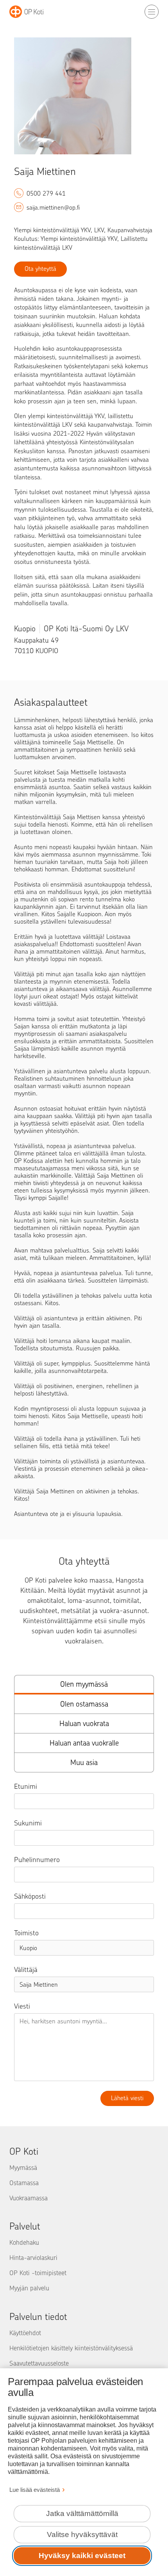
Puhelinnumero (37, 1860)
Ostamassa (24, 2183)
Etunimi (26, 1786)
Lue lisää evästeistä (35, 2490)
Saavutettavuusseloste (39, 2363)
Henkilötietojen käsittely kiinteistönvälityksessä (71, 2348)
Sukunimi (28, 1823)
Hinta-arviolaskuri (33, 2258)
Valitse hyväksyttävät (82, 2534)
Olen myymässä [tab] (84, 1684)
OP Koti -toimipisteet (38, 2273)
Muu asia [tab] (84, 1762)
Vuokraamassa (29, 2198)
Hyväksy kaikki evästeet (82, 2556)
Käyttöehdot (25, 2333)
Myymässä (23, 2168)
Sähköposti (30, 1896)
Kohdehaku (24, 2242)
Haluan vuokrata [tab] (84, 1724)
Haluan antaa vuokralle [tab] (84, 1743)
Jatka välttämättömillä (82, 2513)
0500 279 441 (46, 193)
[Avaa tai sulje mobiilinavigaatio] (152, 12)
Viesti (22, 2006)
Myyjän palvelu (29, 2288)
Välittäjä (26, 1970)
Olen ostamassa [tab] (84, 1704)
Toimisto (26, 1933)
